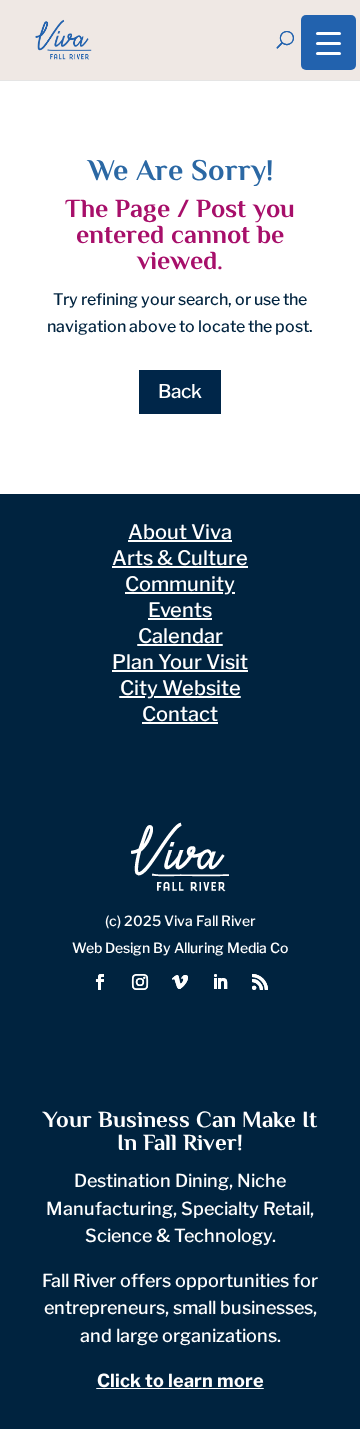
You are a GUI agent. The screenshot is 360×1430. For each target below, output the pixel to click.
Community (180, 584)
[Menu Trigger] (328, 42)
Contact (180, 714)
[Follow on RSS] (260, 982)
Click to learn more (180, 1380)
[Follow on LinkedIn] (220, 982)
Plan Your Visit (180, 662)
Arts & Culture (180, 558)
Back (180, 391)
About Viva (180, 532)
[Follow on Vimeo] (180, 982)
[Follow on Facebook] (100, 982)
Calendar (180, 636)
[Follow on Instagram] (140, 982)
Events (180, 610)
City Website (180, 688)
